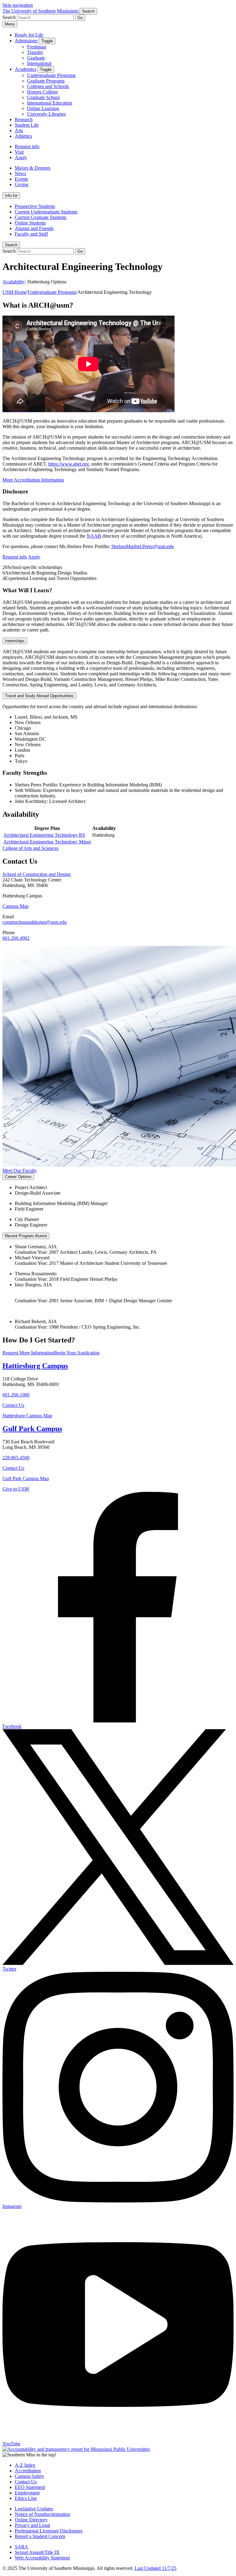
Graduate (36, 58)
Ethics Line (26, 2498)
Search (11, 245)
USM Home (14, 292)
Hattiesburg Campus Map (27, 1416)
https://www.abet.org (69, 464)
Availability (14, 282)
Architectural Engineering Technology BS (44, 835)
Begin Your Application (77, 1353)
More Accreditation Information (33, 480)
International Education (50, 103)
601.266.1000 (16, 1395)
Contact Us (13, 1405)
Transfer (35, 52)
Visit (19, 152)
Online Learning (43, 108)
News (20, 173)
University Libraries (46, 114)
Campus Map (16, 906)
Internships (15, 641)
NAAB (94, 536)
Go (80, 18)
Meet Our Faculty (20, 1171)
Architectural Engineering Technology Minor (47, 842)
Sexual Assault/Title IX (37, 2552)
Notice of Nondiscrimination (42, 2514)
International (39, 63)
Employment (27, 2493)
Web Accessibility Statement (42, 2558)
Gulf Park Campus (32, 1429)
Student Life (27, 125)
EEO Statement (30, 2487)
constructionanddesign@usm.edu (35, 922)
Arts (19, 131)
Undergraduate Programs (51, 75)
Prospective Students (35, 206)
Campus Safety (29, 2476)
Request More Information (28, 1353)
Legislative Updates (34, 2509)
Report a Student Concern (40, 2536)
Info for (11, 196)
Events (21, 179)
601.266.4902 (16, 938)
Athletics (23, 136)
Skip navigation (18, 5)
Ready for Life (29, 35)
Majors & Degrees (33, 168)
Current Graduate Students (41, 217)
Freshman (37, 47)
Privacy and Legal (32, 2525)
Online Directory (31, 2520)
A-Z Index (25, 2465)
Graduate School (43, 97)
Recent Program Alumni (26, 1236)
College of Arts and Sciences (30, 848)
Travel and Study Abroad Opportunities (39, 696)
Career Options (18, 1177)
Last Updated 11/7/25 (155, 2568)
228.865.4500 (16, 1458)
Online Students (30, 223)
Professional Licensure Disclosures (49, 2531)
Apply (21, 157)
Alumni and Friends (34, 228)
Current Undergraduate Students (46, 212)
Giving (22, 184)
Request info (27, 146)
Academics (26, 69)
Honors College (42, 92)
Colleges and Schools (48, 86)
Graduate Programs (46, 81)
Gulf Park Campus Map (26, 1478)
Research (24, 119)
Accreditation (28, 2471)
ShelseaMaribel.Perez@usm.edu (143, 546)
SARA (22, 2547)
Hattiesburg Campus (35, 1366)
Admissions (26, 41)
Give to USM (16, 1489)
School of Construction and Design (37, 874)
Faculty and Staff (31, 234)
